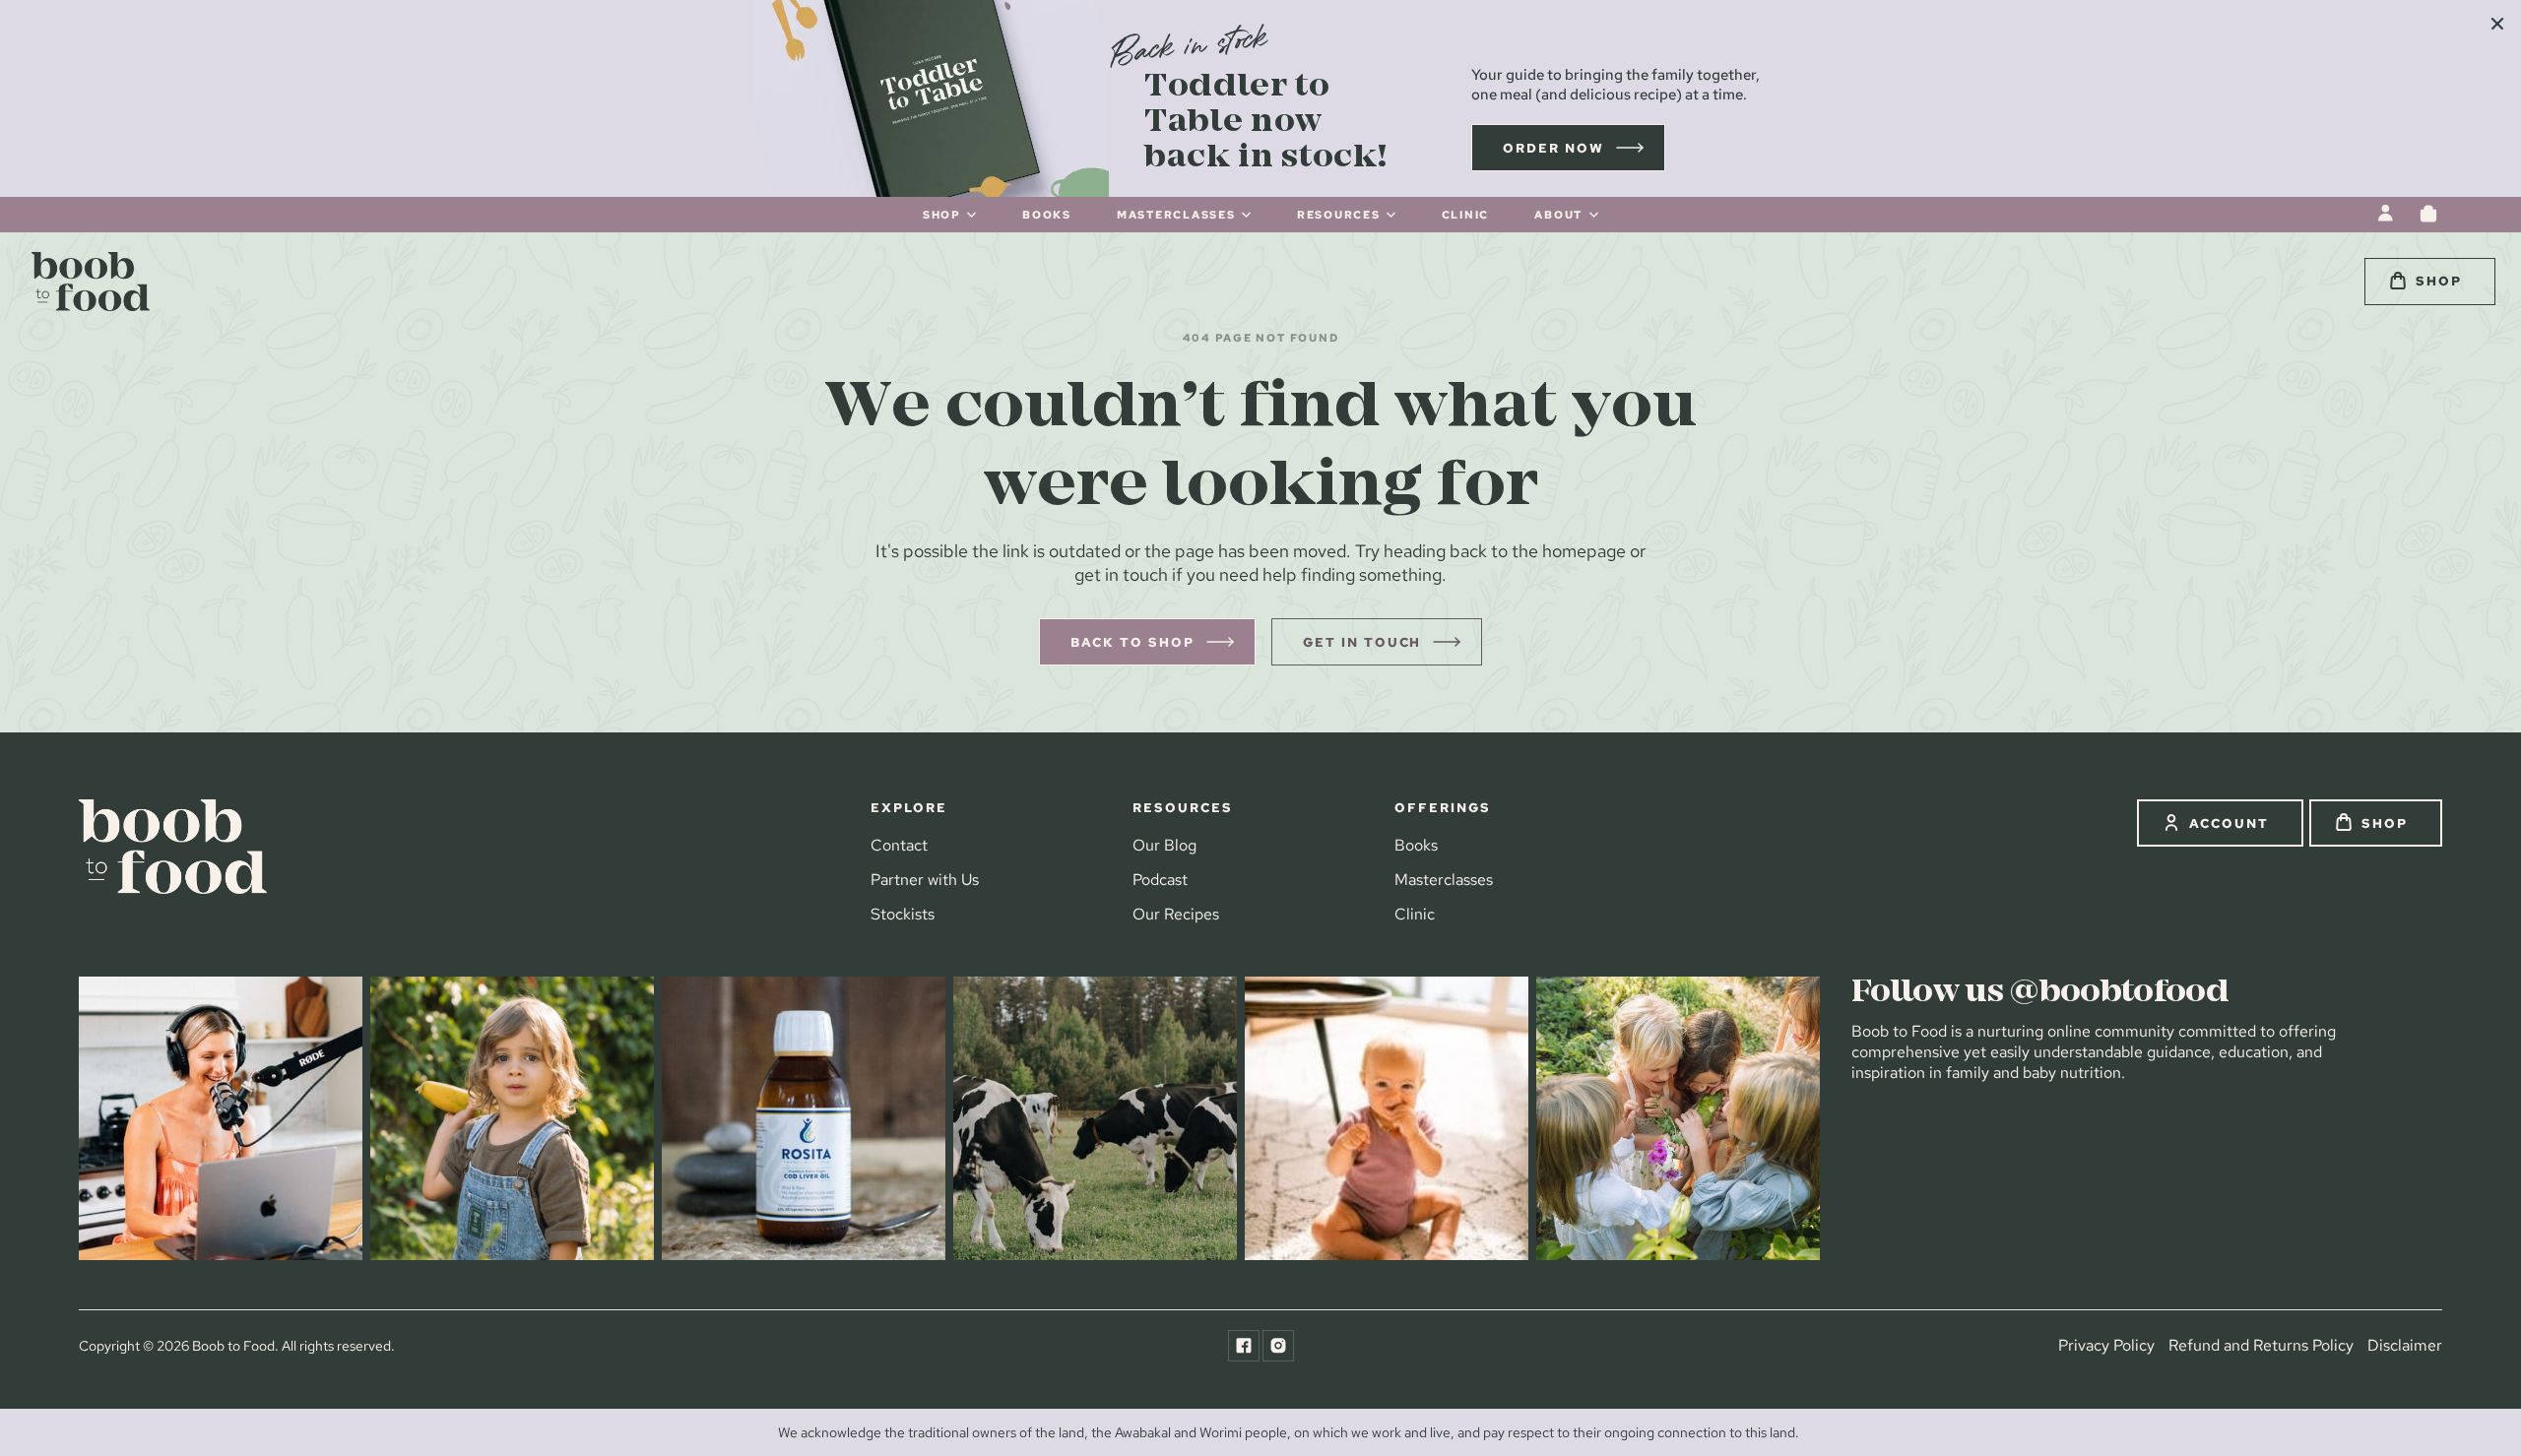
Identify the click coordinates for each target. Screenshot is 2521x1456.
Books (1416, 845)
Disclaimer (2405, 1345)
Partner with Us (925, 880)
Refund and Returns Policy (2261, 1345)
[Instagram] (1278, 1346)
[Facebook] (1244, 1346)
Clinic (1415, 915)
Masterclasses (1444, 880)
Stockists (903, 915)
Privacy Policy (2106, 1345)
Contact (899, 845)
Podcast (1160, 880)
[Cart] (2428, 214)
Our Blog (1164, 845)
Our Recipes (1176, 915)
